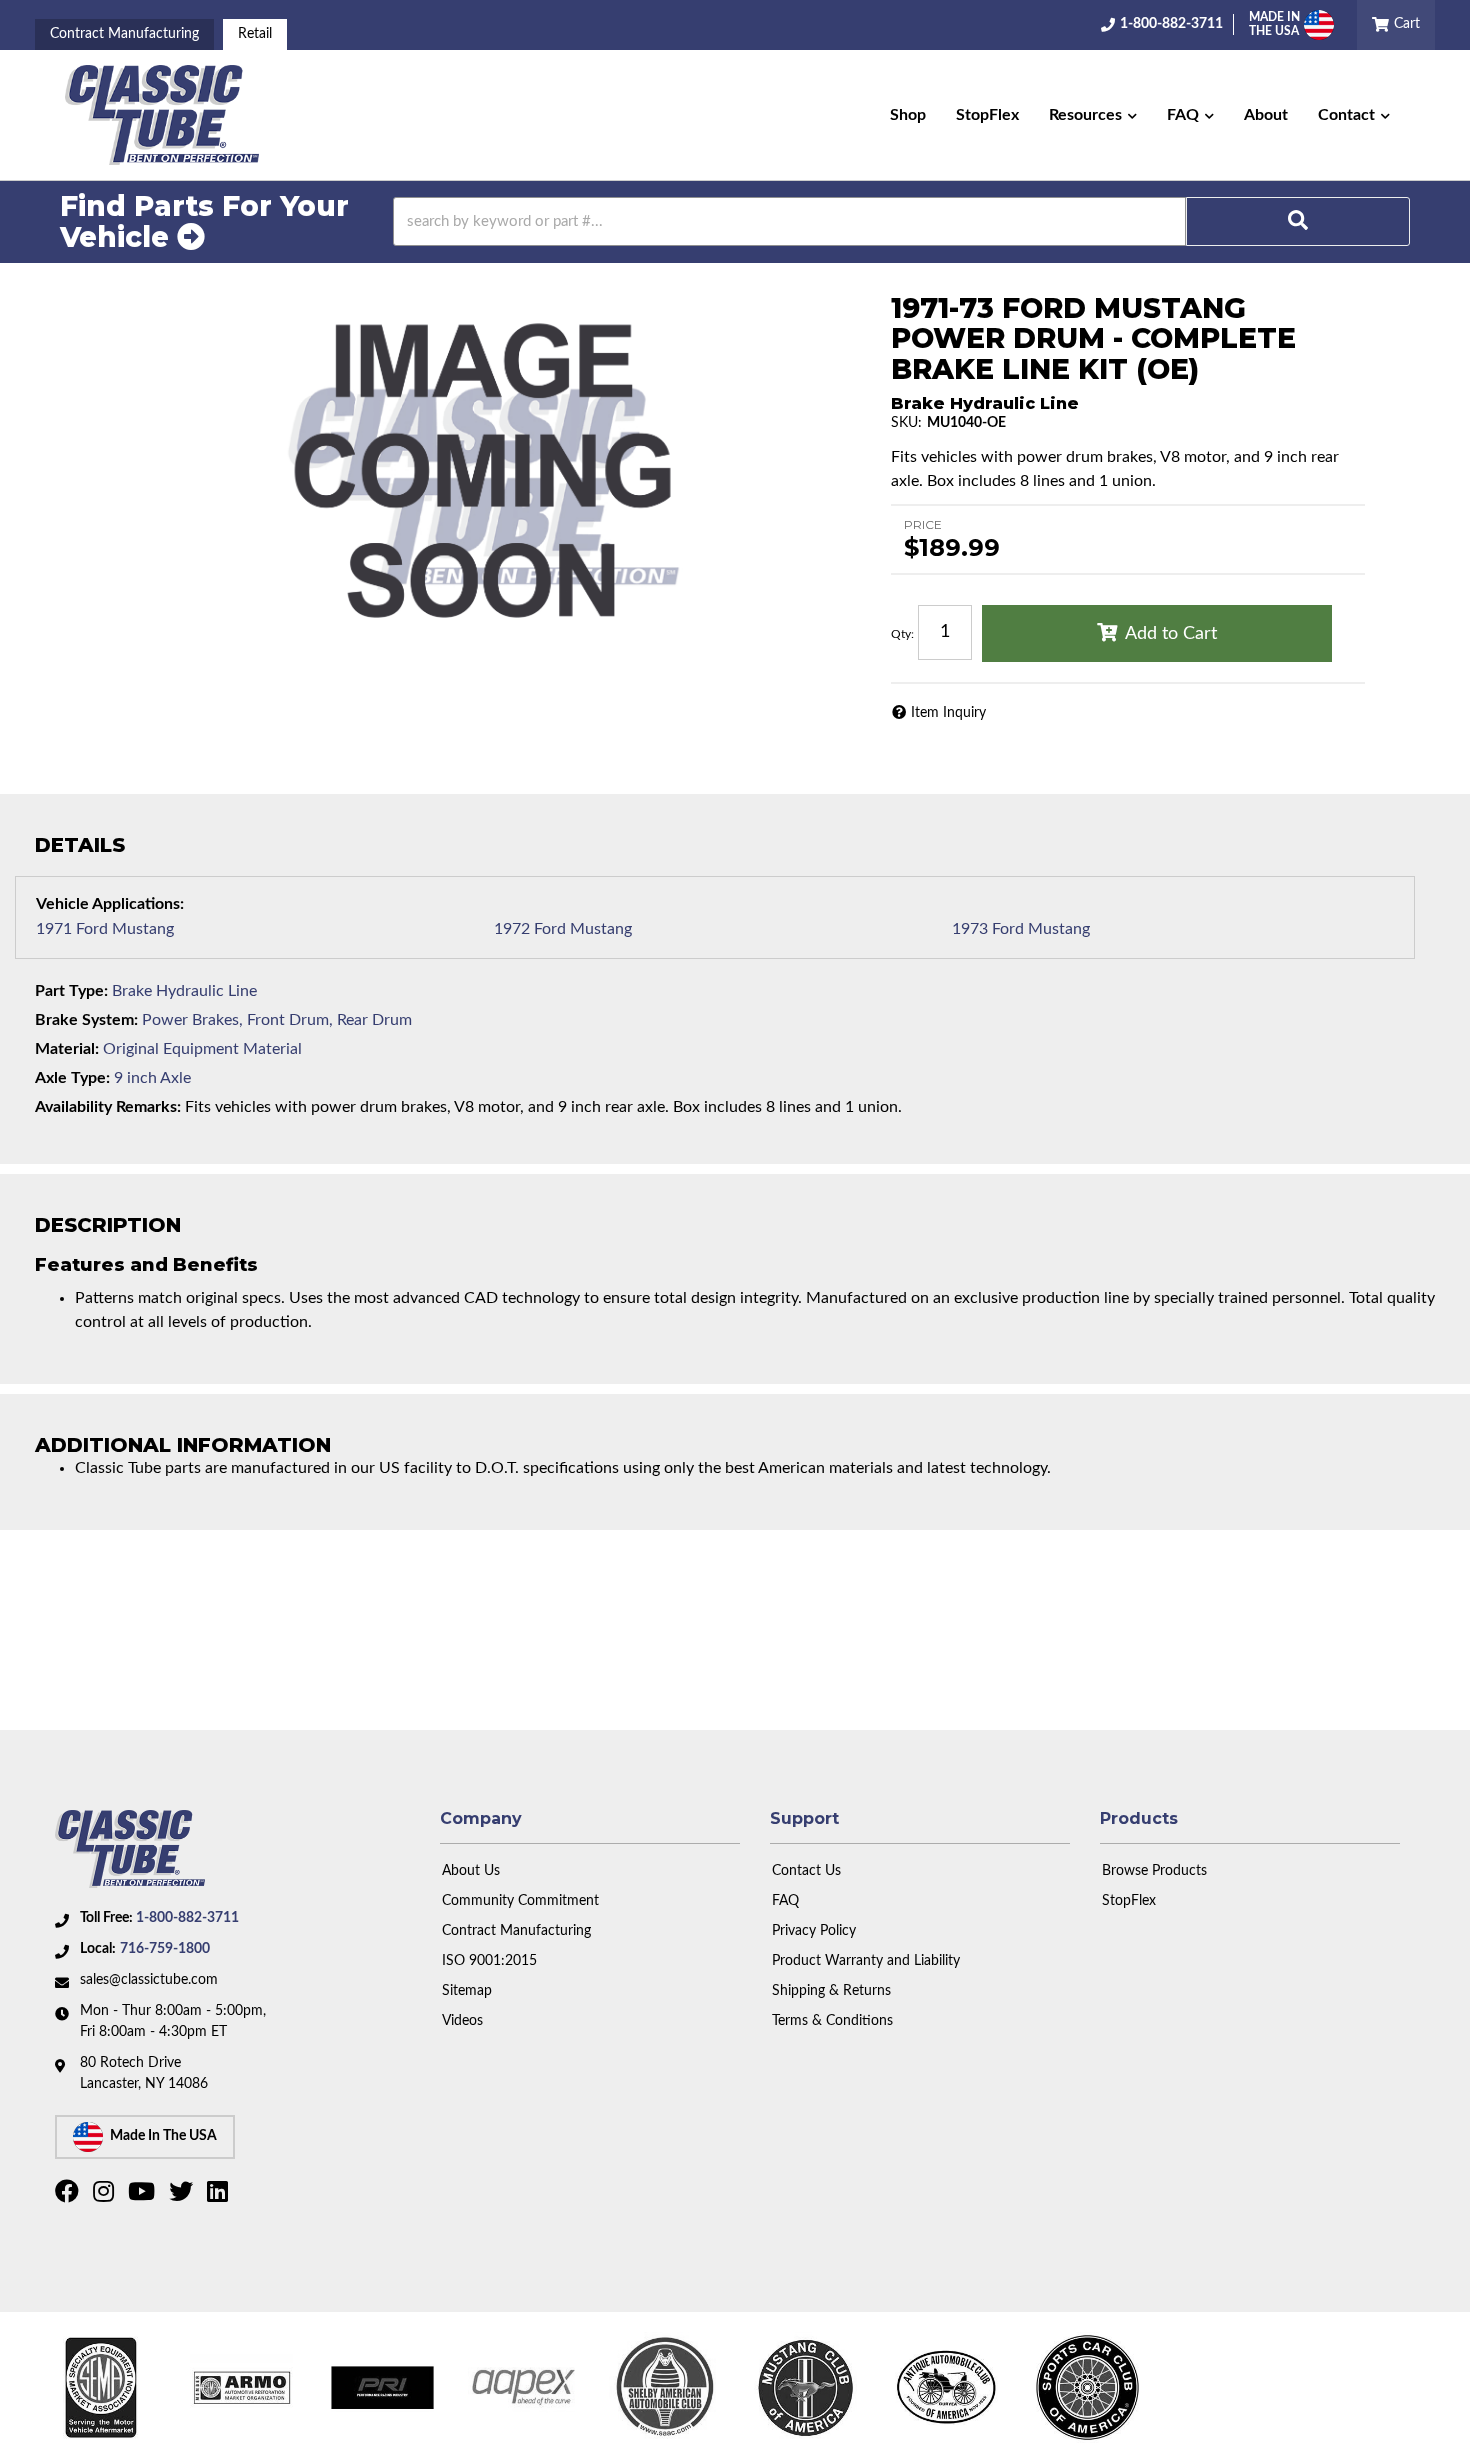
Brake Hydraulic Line (184, 991)
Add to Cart (1171, 634)
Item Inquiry (948, 713)
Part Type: (71, 991)
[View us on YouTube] (144, 2196)
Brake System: (86, 1020)
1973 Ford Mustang (1021, 929)
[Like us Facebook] (69, 2196)
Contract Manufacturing (124, 34)
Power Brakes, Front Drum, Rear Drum (277, 1020)
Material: (67, 1049)
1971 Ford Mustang (105, 929)
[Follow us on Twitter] (183, 2196)
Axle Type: (72, 1078)
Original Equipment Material (202, 1049)
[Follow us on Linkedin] (220, 2196)
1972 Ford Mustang (563, 929)
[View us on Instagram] (106, 2196)
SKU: (906, 423)
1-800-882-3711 (187, 1918)
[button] (1093, 115)
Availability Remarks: (108, 1107)
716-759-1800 (165, 1949)
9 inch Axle (152, 1078)
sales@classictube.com (149, 1980)
